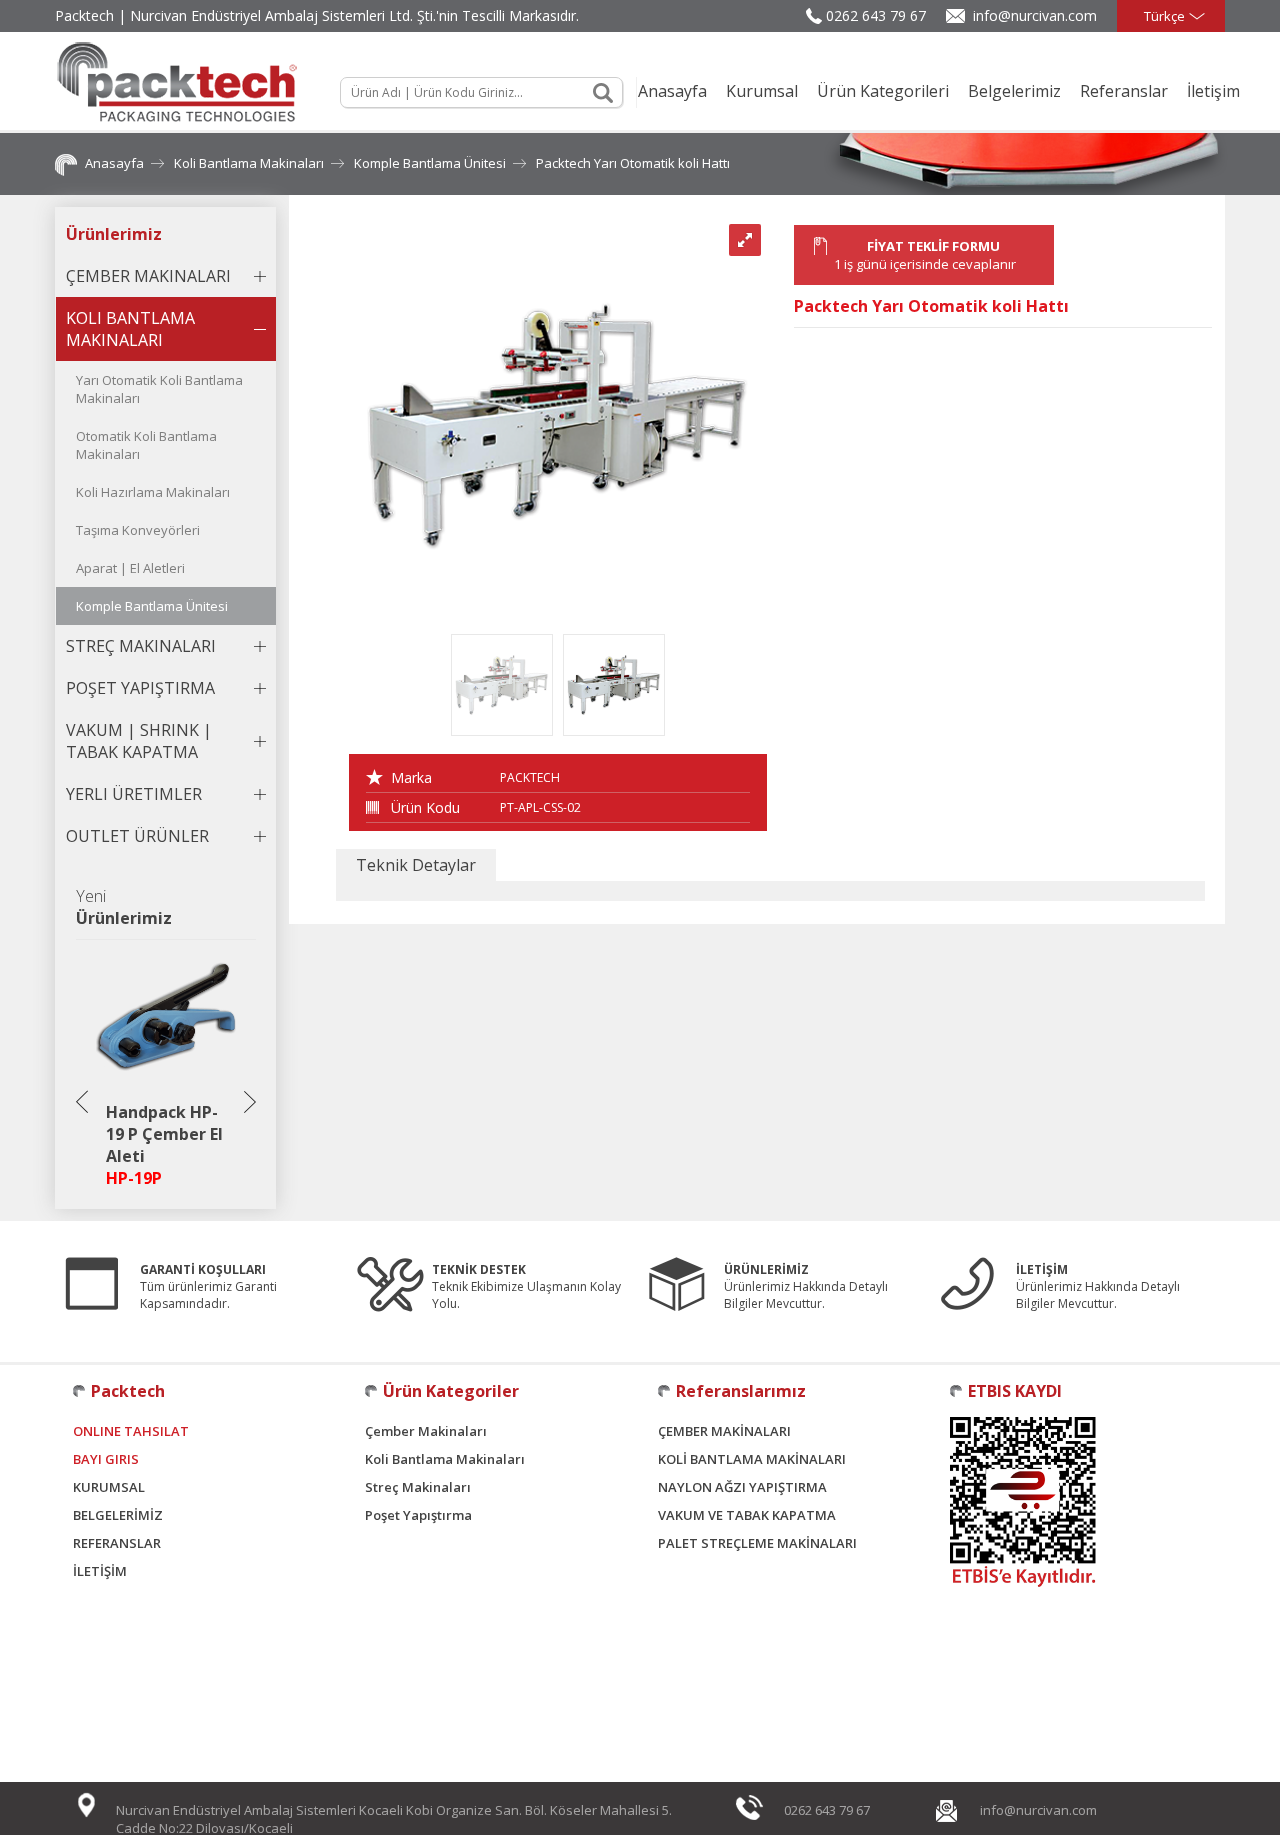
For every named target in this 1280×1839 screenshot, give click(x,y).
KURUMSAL (109, 1487)
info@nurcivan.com (1035, 15)
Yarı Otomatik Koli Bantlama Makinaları (159, 389)
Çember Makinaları (426, 1431)
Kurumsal (762, 91)
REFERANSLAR (117, 1543)
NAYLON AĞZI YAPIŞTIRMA (742, 1487)
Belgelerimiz (1014, 91)
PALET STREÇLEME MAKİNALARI (757, 1543)
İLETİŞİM (100, 1571)
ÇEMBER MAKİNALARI (724, 1431)
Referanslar (1124, 91)
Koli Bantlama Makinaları (249, 163)
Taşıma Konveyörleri (138, 530)
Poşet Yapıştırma (418, 1515)
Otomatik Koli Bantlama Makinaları (146, 445)
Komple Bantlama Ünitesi (430, 163)
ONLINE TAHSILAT (131, 1431)
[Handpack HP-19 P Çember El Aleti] (166, 1086)
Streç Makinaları (418, 1487)
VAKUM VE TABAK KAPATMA (747, 1515)
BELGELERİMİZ (118, 1515)
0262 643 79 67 (876, 15)
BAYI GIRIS (106, 1459)
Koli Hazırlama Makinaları (153, 492)
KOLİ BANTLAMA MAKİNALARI (752, 1459)
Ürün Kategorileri (883, 91)
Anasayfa (672, 91)
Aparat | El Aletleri (130, 568)
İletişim (1213, 91)
